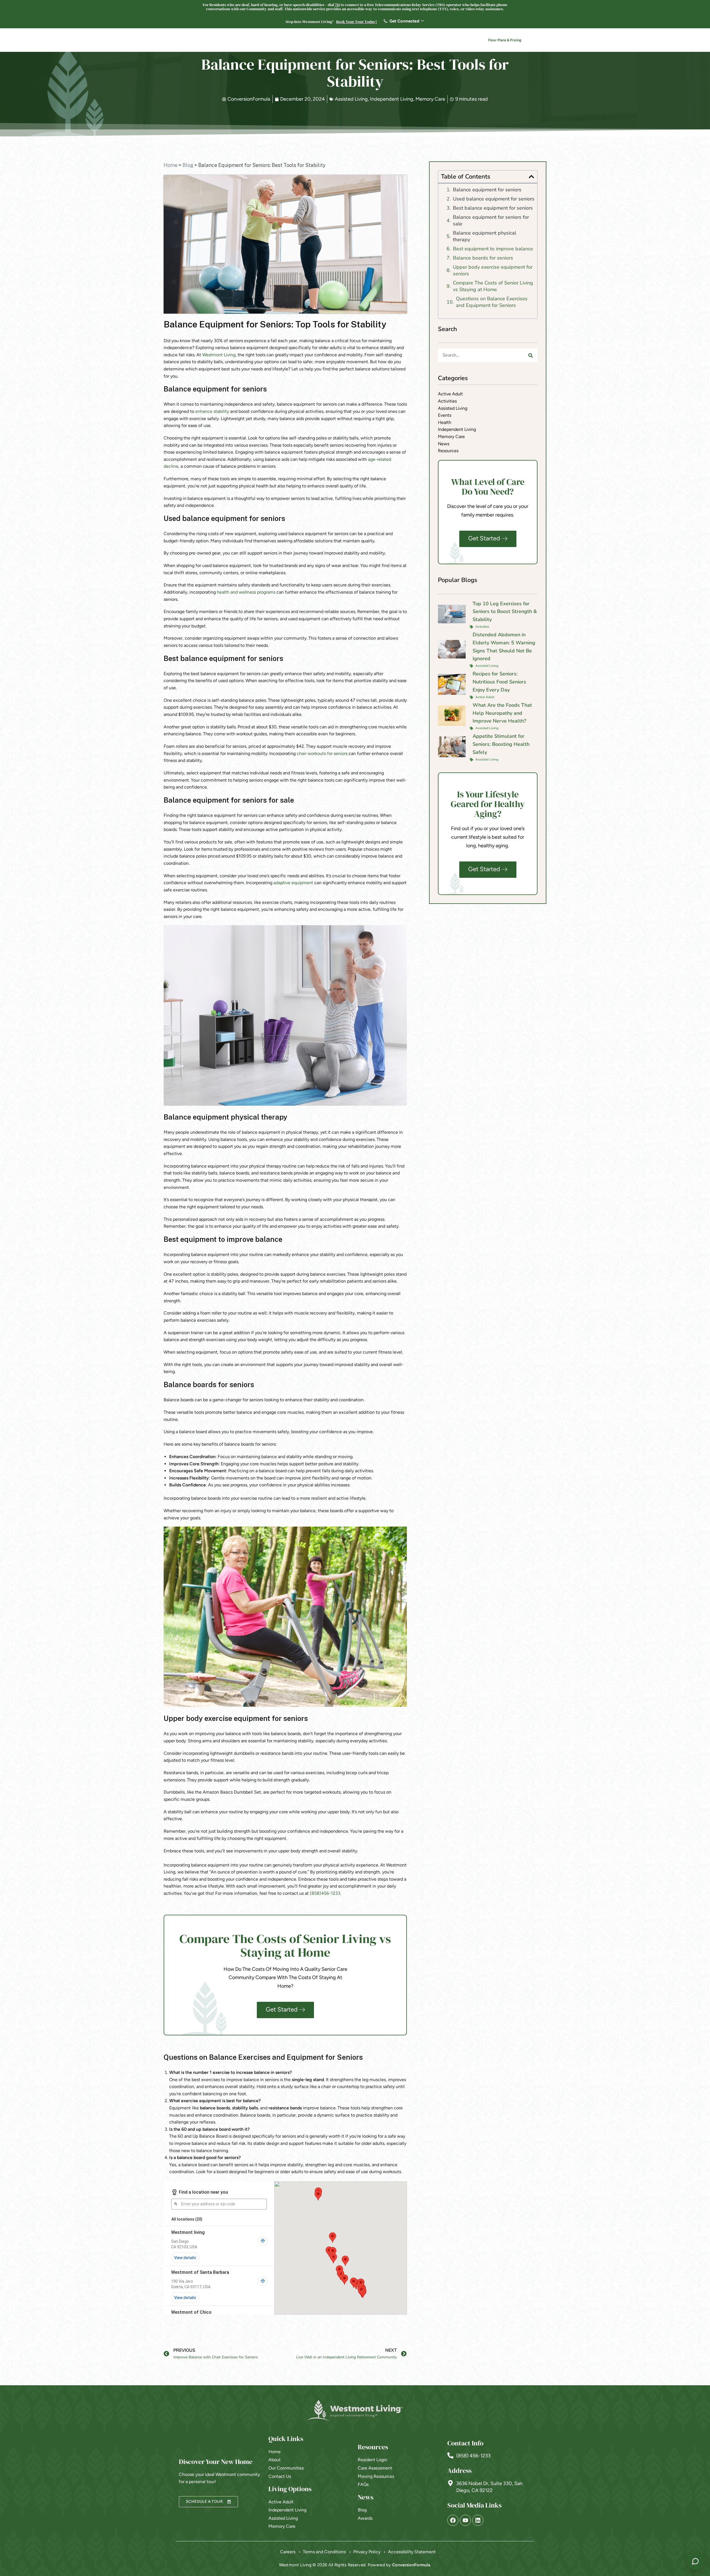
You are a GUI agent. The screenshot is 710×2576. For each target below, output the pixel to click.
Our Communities (278, 41)
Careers (412, 41)
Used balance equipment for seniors (494, 199)
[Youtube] (465, 2520)
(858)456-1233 (325, 1893)
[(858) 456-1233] (450, 2455)
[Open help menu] (695, 2561)
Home (171, 165)
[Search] (531, 355)
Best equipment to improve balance (493, 249)
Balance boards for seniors (483, 258)
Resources (382, 41)
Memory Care (430, 99)
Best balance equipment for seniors (493, 208)
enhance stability (212, 411)
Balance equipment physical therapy (485, 236)
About (354, 41)
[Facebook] (453, 2520)
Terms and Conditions (324, 2552)
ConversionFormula (411, 2565)
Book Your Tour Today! (357, 22)
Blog (188, 165)
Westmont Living (219, 355)
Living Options (322, 41)
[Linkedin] (478, 2520)
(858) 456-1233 (473, 2456)
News (433, 41)
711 (337, 5)
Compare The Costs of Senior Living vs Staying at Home (493, 286)
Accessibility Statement (412, 2552)
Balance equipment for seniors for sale (491, 220)
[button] (531, 177)
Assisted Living (351, 99)
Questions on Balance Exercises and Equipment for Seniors (492, 302)
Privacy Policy (367, 2552)
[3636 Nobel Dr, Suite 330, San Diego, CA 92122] (450, 2483)
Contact (459, 41)
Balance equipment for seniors (487, 190)
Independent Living (392, 99)
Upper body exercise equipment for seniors (493, 270)
